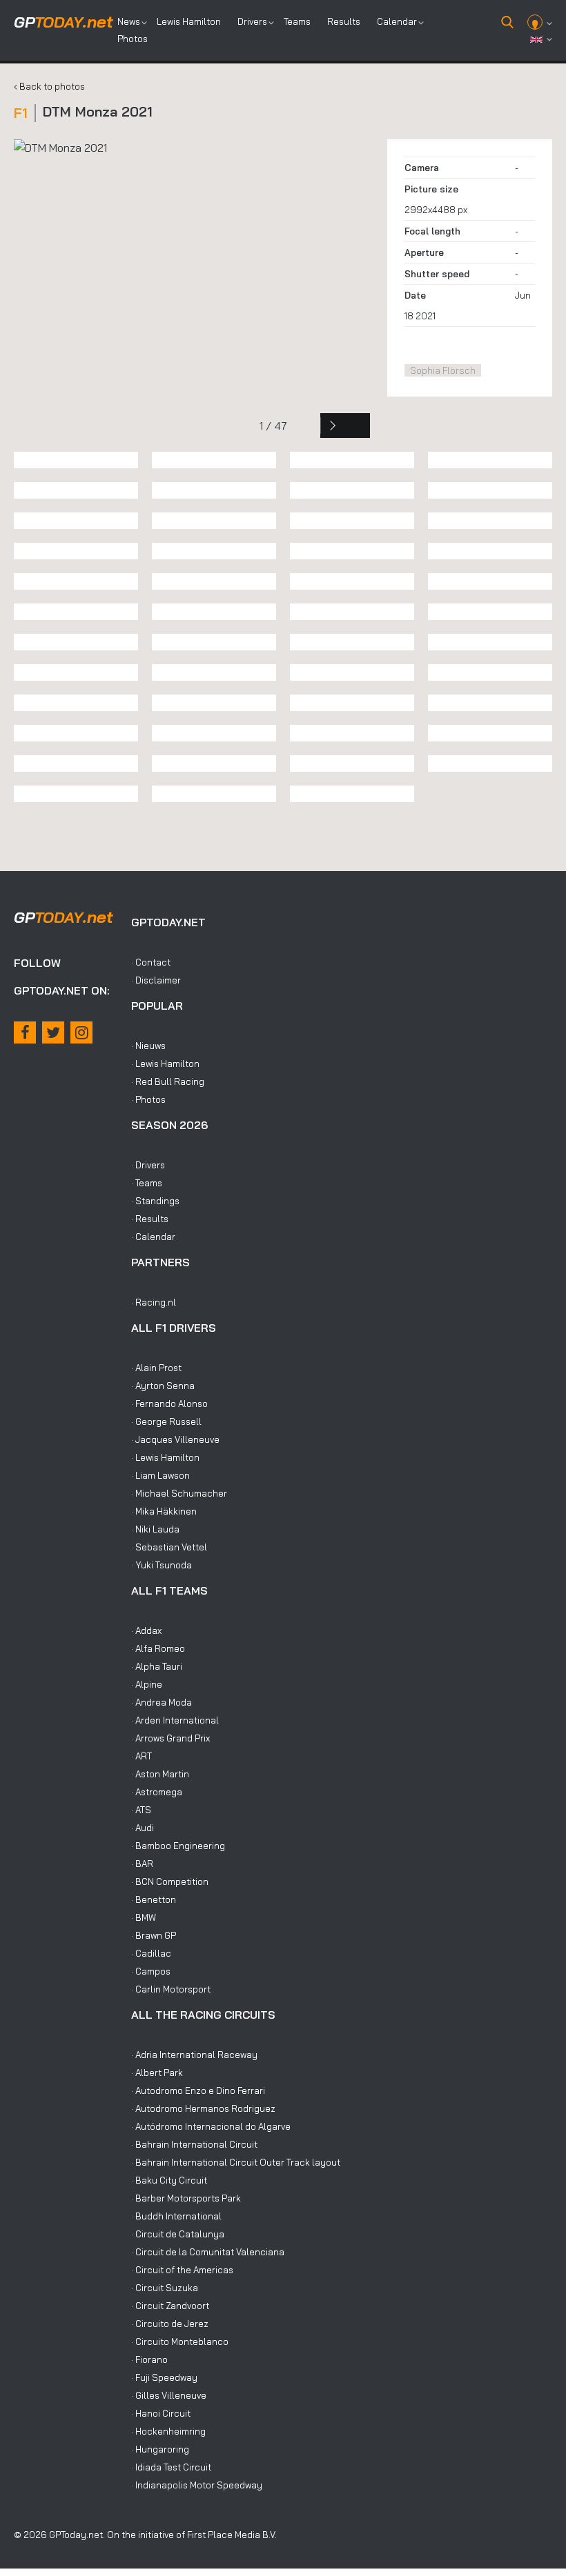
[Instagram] (81, 1032)
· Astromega (157, 1792)
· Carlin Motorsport (171, 1989)
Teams (297, 21)
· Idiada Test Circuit (171, 2467)
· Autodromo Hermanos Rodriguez (203, 2108)
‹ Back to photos (49, 86)
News (129, 21)
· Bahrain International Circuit (194, 2144)
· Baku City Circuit (169, 2180)
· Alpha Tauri (157, 1666)
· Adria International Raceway (194, 2055)
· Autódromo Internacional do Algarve (211, 2126)
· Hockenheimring (168, 2431)
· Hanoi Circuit (161, 2413)
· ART (141, 1756)
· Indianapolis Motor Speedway (197, 2485)
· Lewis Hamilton (165, 1064)
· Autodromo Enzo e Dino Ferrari (198, 2090)
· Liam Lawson (160, 1475)
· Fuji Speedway (164, 2377)
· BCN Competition (170, 1881)
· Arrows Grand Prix (170, 1738)
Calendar (397, 21)
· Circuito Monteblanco (180, 2342)
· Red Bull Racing (168, 1081)
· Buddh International (176, 2216)
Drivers (252, 21)
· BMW (144, 1917)
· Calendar (153, 1237)
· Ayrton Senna (163, 1386)
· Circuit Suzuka (165, 2288)
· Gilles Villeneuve (169, 2395)
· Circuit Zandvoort (170, 2306)
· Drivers (148, 1165)
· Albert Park (157, 2073)
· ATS (141, 1810)
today (64, 22)
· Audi (143, 1828)
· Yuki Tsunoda (162, 1565)
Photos (133, 39)
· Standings (155, 1201)
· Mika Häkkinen (164, 1511)
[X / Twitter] (53, 1032)
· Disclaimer (156, 980)
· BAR (142, 1864)
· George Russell (166, 1421)
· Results (150, 1219)
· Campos (151, 1971)
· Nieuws (148, 1046)
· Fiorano (149, 2359)
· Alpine (147, 1684)
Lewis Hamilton (189, 21)
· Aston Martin (160, 1774)
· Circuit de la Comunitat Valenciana (208, 2252)
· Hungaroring (160, 2449)
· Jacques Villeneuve (175, 1439)
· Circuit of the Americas (182, 2270)
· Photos (148, 1099)
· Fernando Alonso (169, 1404)
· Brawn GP (154, 1935)
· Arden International (175, 1720)
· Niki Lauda (155, 1529)
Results (344, 21)
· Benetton (154, 1899)
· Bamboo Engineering (178, 1846)
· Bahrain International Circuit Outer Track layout (236, 2162)
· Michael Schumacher (179, 1493)
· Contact (151, 962)
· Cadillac (151, 1953)
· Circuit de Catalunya (178, 2234)
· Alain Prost (156, 1368)
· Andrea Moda (162, 1702)
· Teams (147, 1183)
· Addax (146, 1630)
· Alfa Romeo (158, 1648)
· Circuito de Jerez (170, 2324)
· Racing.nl (154, 1302)
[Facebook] (25, 1032)
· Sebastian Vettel (169, 1547)
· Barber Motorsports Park (186, 2198)
